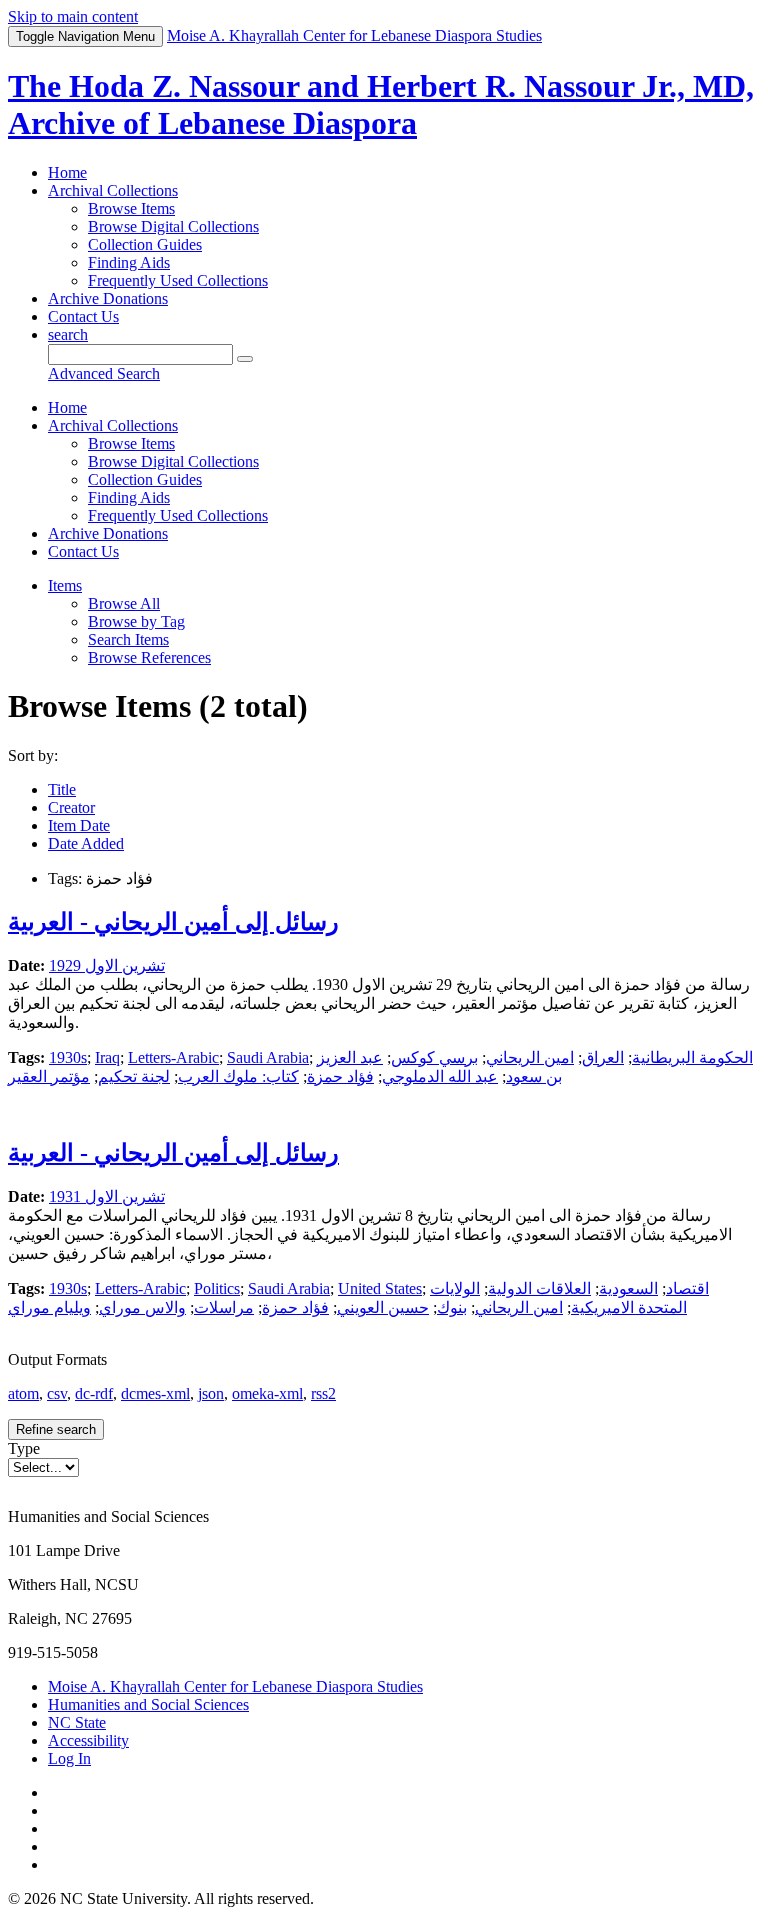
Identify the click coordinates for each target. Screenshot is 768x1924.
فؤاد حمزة (340, 1076)
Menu (85, 36)
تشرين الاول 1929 (107, 965)
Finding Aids (129, 262)
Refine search (56, 1429)
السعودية (628, 1288)
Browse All (124, 603)
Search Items (128, 639)
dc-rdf (94, 1393)
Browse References (149, 657)
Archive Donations (108, 298)
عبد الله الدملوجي (440, 1076)
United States (380, 1288)
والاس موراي (142, 1307)
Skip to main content (73, 16)
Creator (71, 807)
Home (67, 172)
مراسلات (224, 1307)
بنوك (452, 1307)
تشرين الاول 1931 (107, 1196)
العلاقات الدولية (539, 1288)
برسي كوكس (434, 1057)
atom (23, 1393)
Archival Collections (113, 190)
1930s (68, 1057)
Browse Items (131, 208)
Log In (69, 1758)
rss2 (323, 1393)
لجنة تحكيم (134, 1076)
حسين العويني (383, 1307)
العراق (603, 1057)
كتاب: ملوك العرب (238, 1076)
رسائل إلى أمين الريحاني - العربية (173, 922)
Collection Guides (145, 244)
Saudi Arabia (268, 1057)
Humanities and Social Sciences (148, 1704)
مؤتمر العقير (49, 1076)
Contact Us (83, 316)
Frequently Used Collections (178, 280)
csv (57, 1393)
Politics (217, 1288)
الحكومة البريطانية (692, 1057)
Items (65, 585)
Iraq (107, 1057)
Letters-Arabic (173, 1057)
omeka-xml (267, 1393)
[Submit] (245, 359)
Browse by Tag (136, 621)
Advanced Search (104, 373)
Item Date (79, 825)
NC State (77, 1722)
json (211, 1393)
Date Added (86, 843)
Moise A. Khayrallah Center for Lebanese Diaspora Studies (235, 1686)
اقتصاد (687, 1288)
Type (24, 1448)
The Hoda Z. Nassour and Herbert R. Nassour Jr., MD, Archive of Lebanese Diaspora (381, 104)
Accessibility (88, 1740)
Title (62, 789)
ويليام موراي (49, 1307)
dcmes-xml (155, 1393)
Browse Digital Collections (173, 226)
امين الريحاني (530, 1057)
